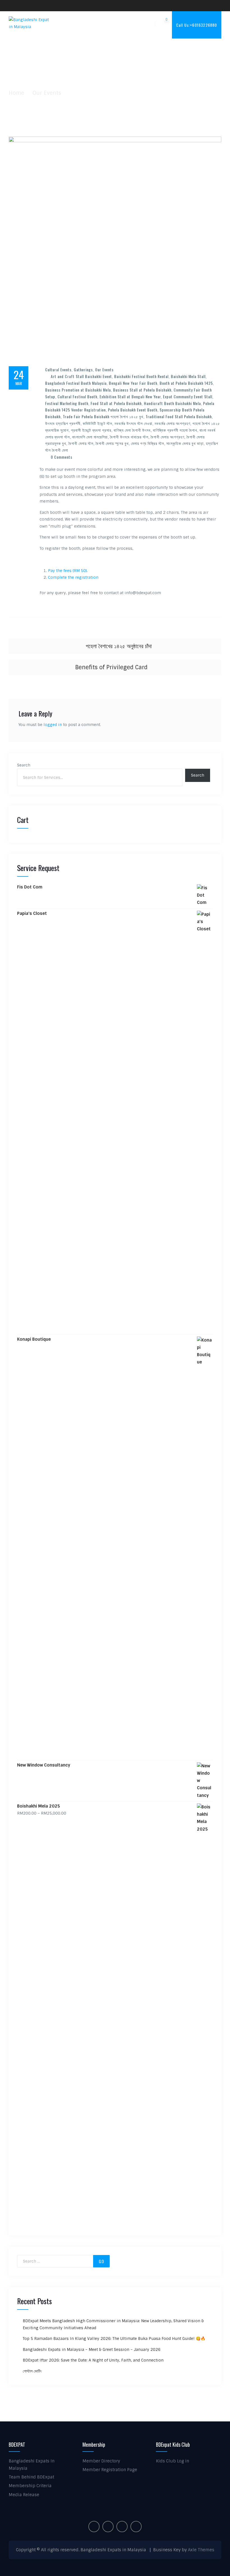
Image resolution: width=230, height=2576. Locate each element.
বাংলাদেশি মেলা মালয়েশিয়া (90, 437)
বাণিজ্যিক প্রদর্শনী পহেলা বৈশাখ (175, 430)
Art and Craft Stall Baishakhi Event (81, 376)
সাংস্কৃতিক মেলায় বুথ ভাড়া (185, 443)
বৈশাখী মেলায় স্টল (81, 443)
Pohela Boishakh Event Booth (133, 410)
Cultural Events (58, 369)
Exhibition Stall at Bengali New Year (130, 396)
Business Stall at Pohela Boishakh (142, 390)
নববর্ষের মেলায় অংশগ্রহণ (172, 423)
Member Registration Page (110, 2470)
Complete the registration (73, 577)
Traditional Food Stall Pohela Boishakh (179, 416)
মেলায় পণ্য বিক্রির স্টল (148, 443)
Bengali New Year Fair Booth (133, 383)
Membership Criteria (30, 2486)
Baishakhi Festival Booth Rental (141, 376)
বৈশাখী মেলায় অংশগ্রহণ (167, 437)
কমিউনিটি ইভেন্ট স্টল (97, 423)
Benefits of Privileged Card (111, 667)
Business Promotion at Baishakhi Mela (78, 390)
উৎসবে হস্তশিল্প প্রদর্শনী (63, 423)
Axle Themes (201, 2550)
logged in (53, 725)
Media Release (24, 2495)
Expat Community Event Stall (188, 396)
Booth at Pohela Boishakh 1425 (186, 383)
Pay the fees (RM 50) (67, 571)
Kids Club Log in (173, 2461)
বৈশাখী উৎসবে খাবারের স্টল (129, 437)
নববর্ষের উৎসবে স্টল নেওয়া (133, 423)
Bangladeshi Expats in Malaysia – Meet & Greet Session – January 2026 (92, 2349)
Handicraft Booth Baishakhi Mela (172, 403)
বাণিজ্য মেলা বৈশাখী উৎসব (132, 430)
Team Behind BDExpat (31, 2477)
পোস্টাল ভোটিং (32, 2371)
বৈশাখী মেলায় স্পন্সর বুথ (112, 443)
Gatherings (83, 369)
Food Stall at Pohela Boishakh (116, 403)
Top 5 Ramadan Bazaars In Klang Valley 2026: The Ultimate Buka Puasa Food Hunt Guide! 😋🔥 (114, 2338)
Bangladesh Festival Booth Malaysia (76, 383)
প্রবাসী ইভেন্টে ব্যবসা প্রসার (91, 430)
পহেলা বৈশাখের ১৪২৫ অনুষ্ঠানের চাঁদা (119, 646)
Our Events (104, 369)
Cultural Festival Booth (77, 396)
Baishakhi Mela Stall (188, 376)
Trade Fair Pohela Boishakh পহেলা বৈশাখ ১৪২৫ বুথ (103, 416)
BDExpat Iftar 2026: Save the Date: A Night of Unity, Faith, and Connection (93, 2360)
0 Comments (62, 457)
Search (24, 765)
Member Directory (101, 2461)
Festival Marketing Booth (67, 403)
